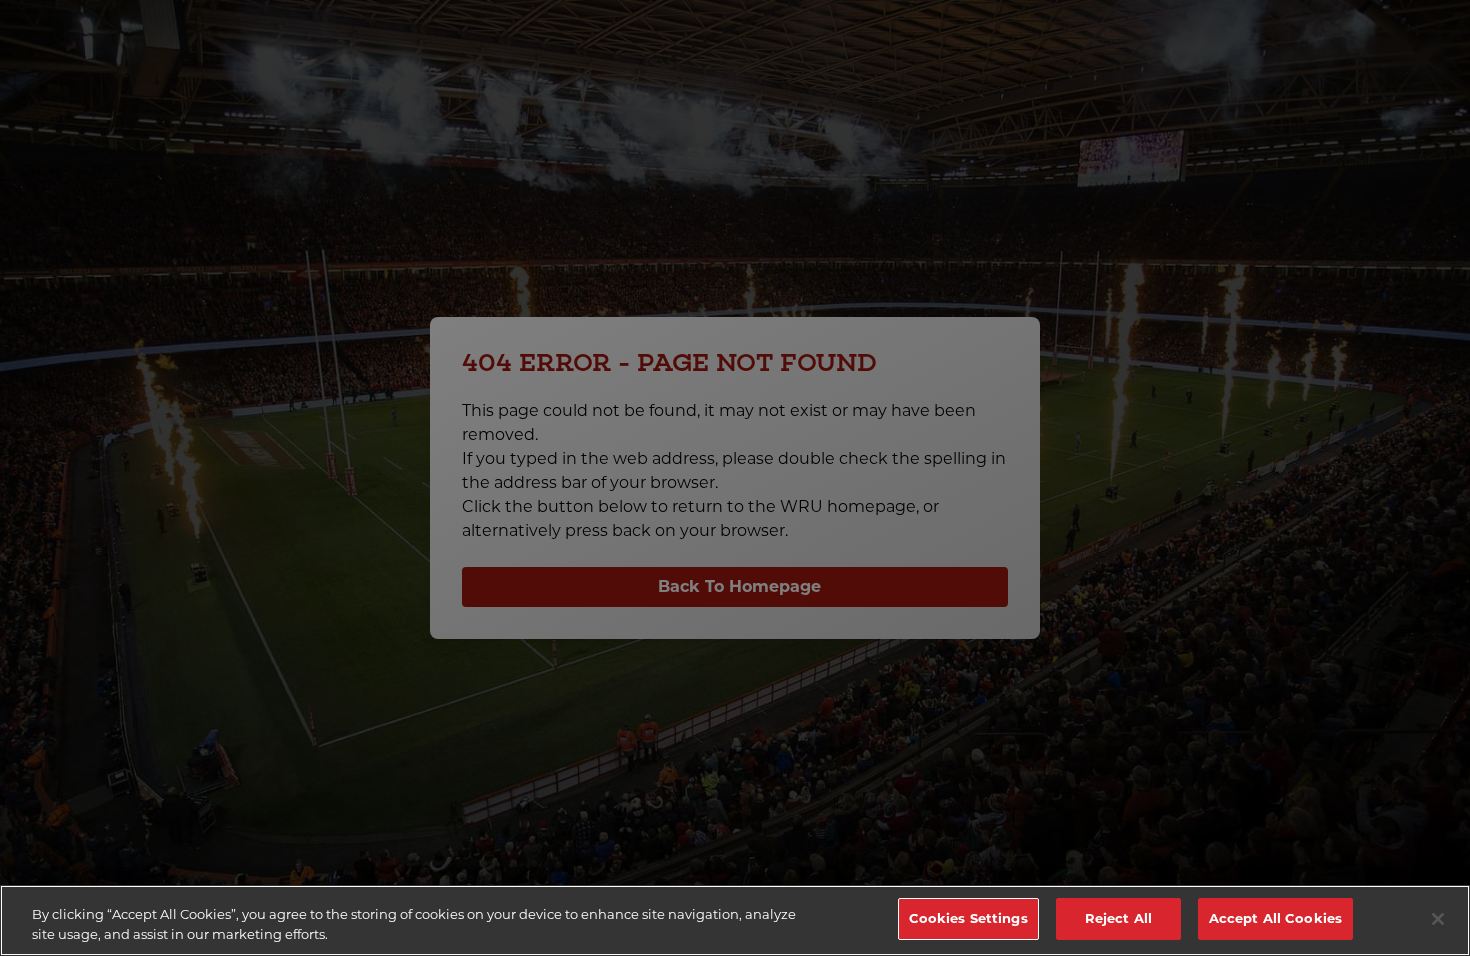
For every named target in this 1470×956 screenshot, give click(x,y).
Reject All (1118, 918)
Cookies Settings (968, 918)
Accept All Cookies (1275, 918)
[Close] (1438, 919)
